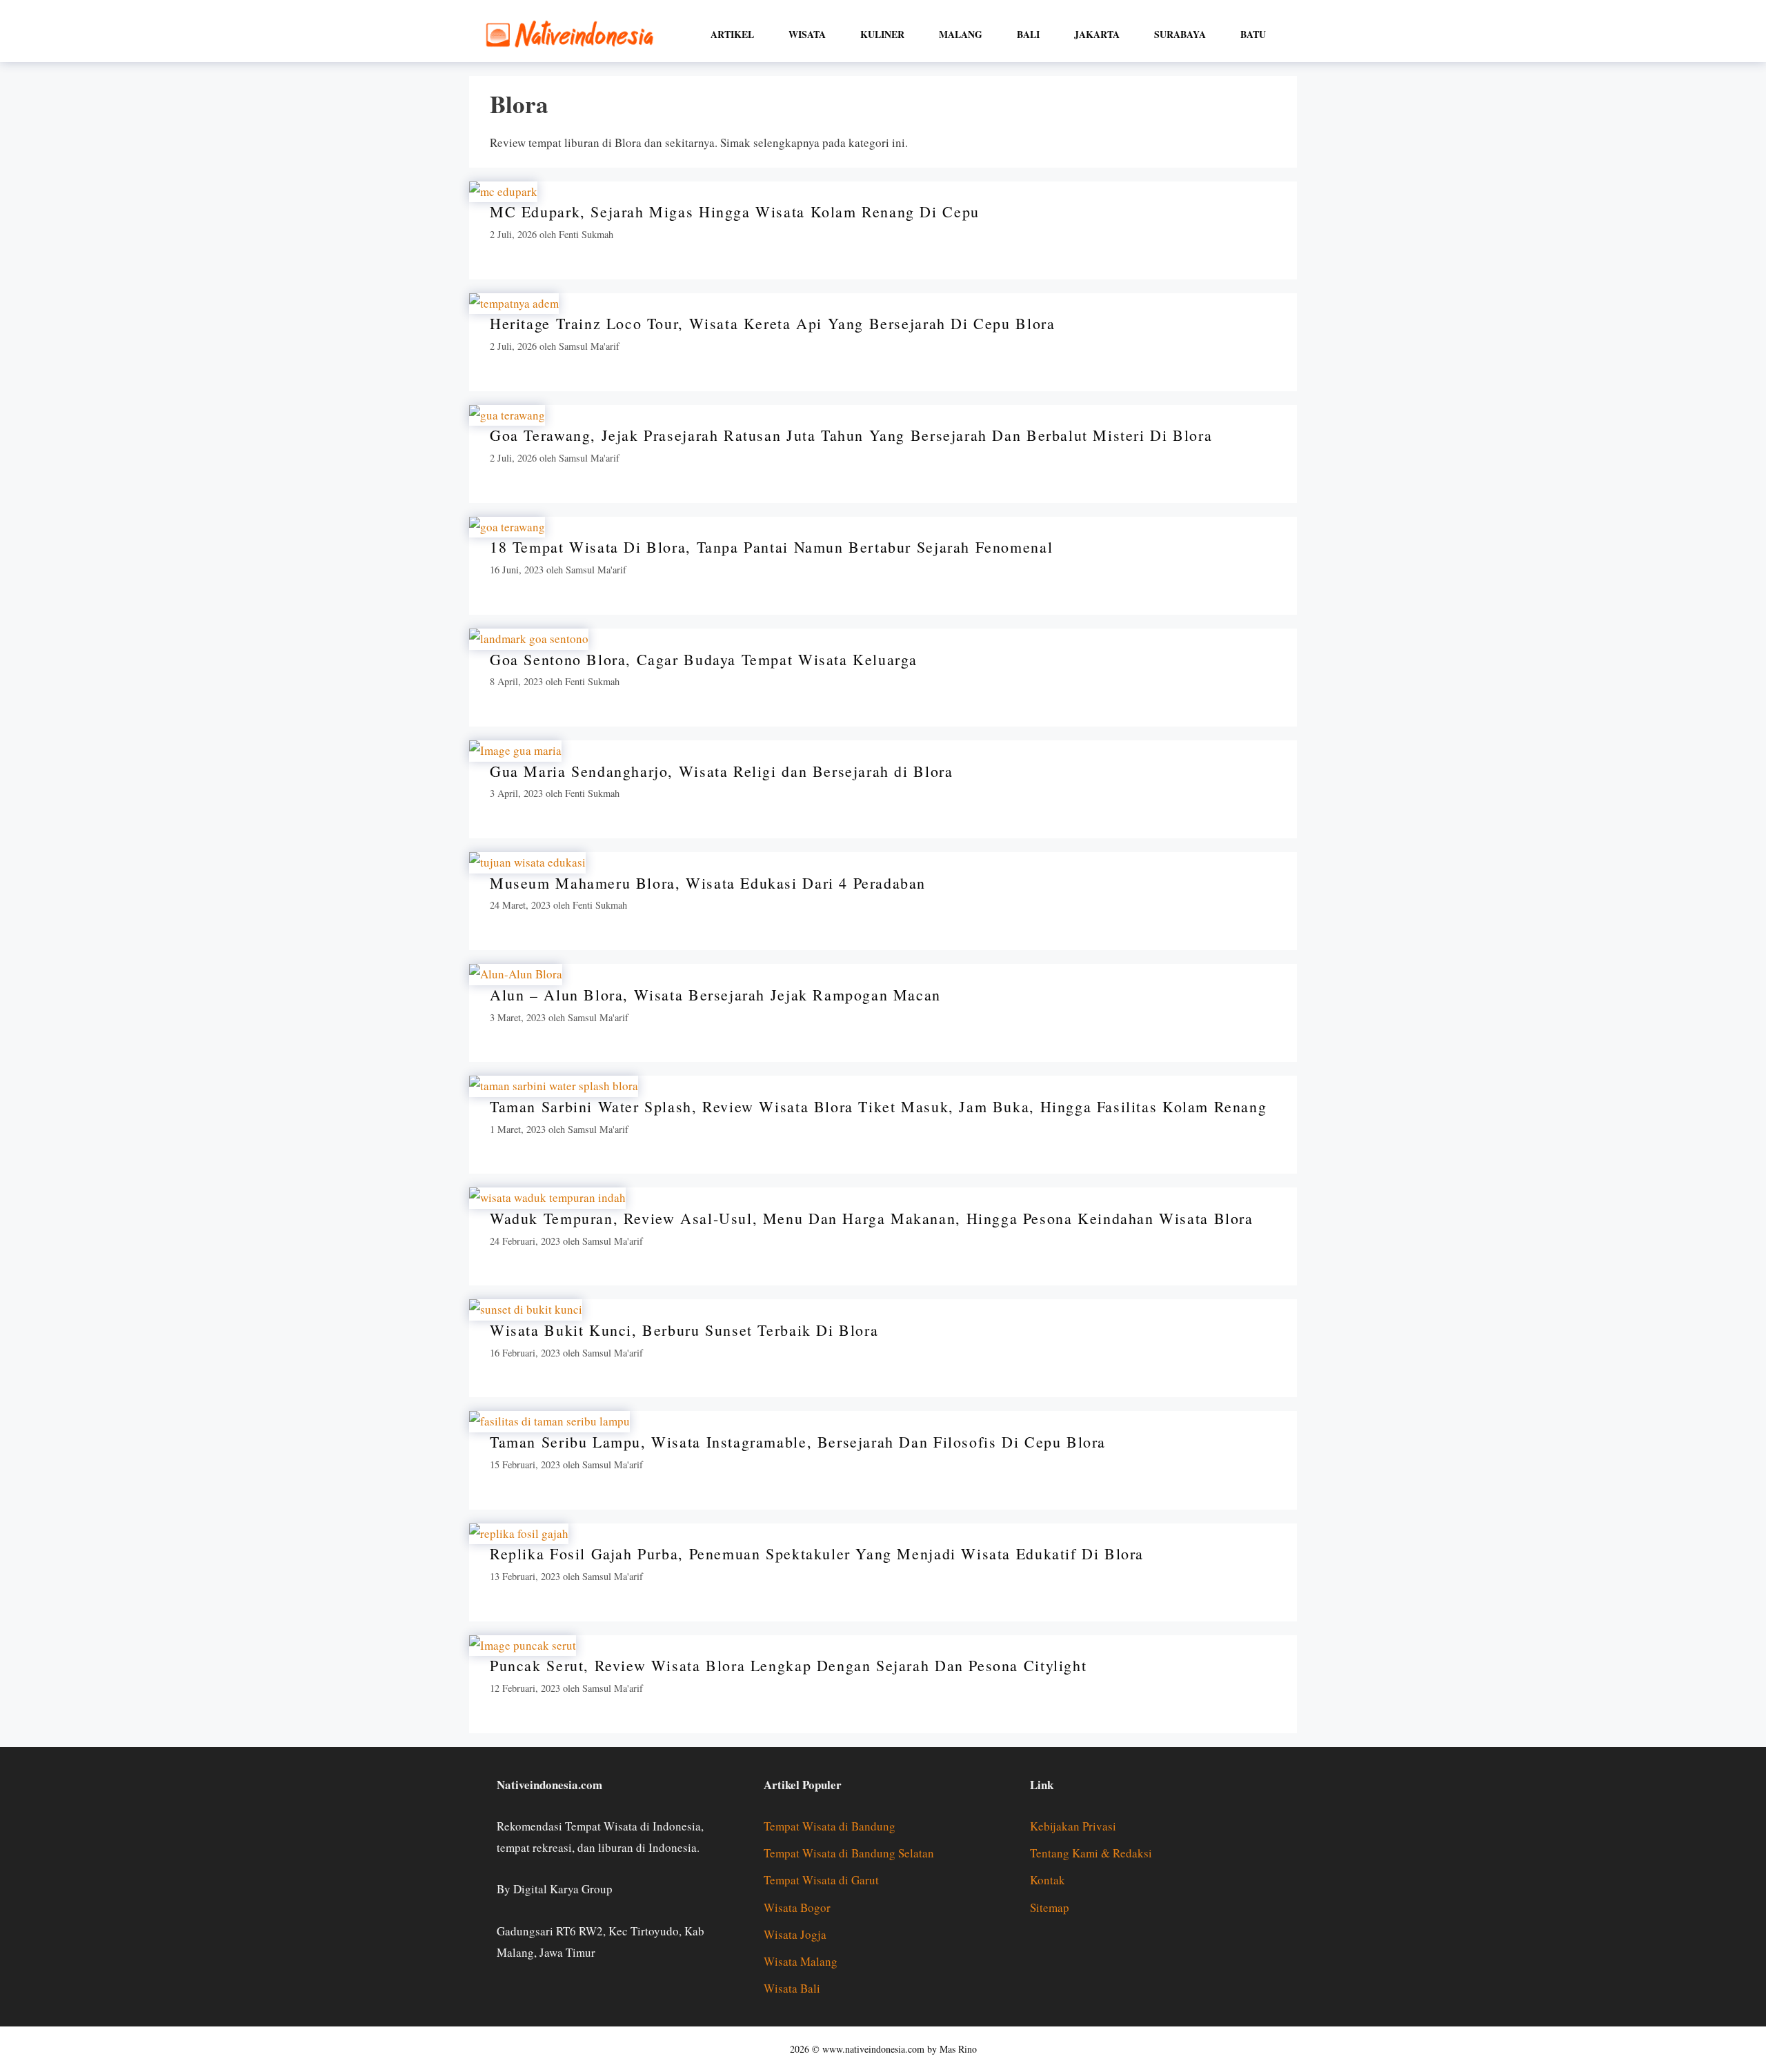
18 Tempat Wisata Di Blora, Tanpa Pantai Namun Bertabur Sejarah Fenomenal (771, 547)
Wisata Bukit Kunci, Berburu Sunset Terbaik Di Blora (684, 1330)
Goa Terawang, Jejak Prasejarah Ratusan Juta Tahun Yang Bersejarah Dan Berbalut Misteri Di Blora (851, 435)
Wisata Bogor (797, 1907)
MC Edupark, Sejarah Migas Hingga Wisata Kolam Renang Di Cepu (735, 211)
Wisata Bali (792, 1988)
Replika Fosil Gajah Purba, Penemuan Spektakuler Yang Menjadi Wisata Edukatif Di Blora (817, 1553)
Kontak (1048, 1880)
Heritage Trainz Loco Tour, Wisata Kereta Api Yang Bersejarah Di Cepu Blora (772, 323)
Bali (1028, 34)
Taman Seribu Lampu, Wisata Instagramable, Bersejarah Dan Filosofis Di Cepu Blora (798, 1442)
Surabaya (1180, 34)
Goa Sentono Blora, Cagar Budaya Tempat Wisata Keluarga (704, 659)
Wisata (807, 34)
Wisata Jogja (795, 1934)
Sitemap (1050, 1907)
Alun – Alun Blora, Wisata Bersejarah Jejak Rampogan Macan (715, 995)
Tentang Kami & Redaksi (1091, 1853)
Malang (961, 34)
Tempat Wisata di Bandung (830, 1826)
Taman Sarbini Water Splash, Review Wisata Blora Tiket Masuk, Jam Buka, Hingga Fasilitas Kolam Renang (878, 1106)
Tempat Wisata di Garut (821, 1880)
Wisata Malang (801, 1961)
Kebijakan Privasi (1073, 1826)
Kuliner (882, 34)
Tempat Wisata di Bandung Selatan (849, 1853)
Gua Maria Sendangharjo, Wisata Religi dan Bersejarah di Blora (721, 771)
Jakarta (1097, 34)
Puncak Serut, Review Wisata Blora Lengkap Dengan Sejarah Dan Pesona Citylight (788, 1665)
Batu (1253, 34)
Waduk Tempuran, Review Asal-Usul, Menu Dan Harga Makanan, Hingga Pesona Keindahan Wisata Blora (872, 1218)
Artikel (732, 34)
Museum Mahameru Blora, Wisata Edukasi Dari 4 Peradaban (708, 883)
